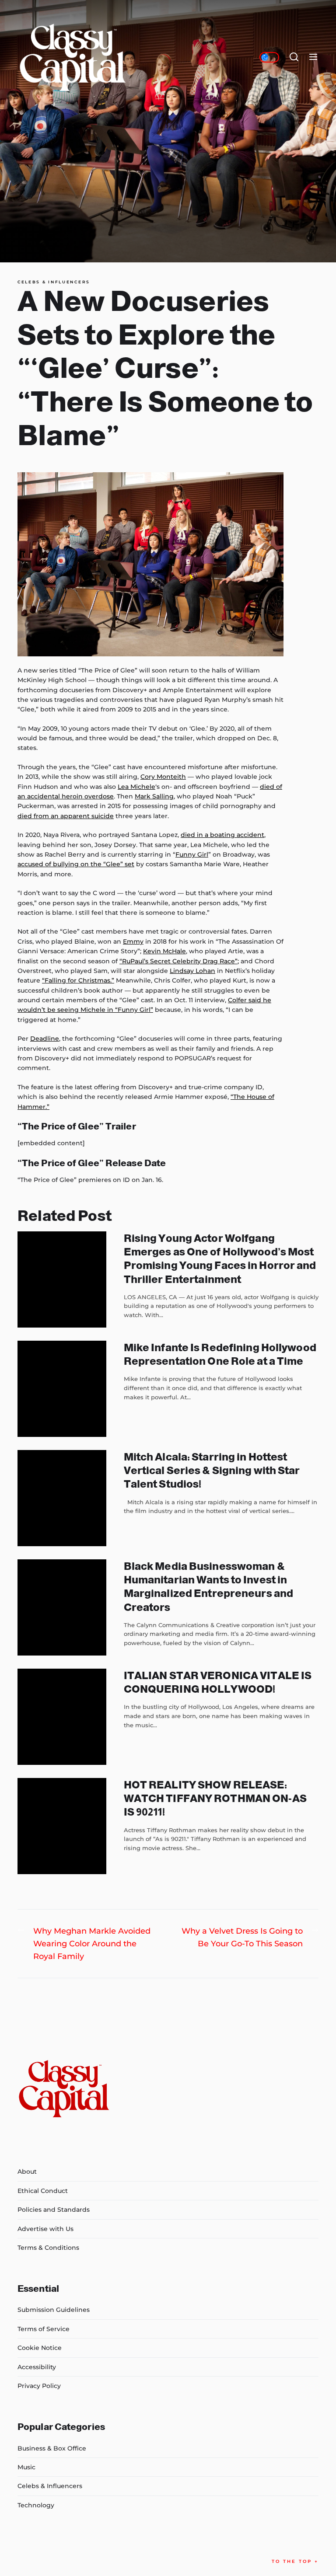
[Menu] (313, 57)
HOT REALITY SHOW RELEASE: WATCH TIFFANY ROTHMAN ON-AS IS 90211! (215, 1798)
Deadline (45, 1039)
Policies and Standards (54, 2210)
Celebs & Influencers (54, 282)
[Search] (294, 57)
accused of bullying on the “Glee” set (76, 864)
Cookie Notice (40, 2348)
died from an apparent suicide (66, 816)
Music (26, 2467)
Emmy (133, 941)
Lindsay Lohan (192, 971)
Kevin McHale (164, 951)
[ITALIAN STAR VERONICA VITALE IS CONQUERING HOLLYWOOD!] (62, 1717)
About (27, 2172)
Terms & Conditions (48, 2248)
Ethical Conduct (43, 2191)
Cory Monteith (163, 777)
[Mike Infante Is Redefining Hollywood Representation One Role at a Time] (62, 1389)
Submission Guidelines (54, 2310)
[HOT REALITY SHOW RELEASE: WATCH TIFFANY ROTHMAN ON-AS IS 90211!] (62, 1826)
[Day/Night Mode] (269, 57)
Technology (36, 2505)
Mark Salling (154, 796)
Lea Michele (136, 787)
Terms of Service (44, 2329)
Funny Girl (192, 854)
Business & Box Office (52, 2448)
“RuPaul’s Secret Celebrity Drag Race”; (179, 961)
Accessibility (37, 2367)
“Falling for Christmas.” (78, 980)
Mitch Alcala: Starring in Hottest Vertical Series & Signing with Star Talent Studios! (212, 1470)
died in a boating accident (222, 835)
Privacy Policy (39, 2386)
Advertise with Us (45, 2229)
